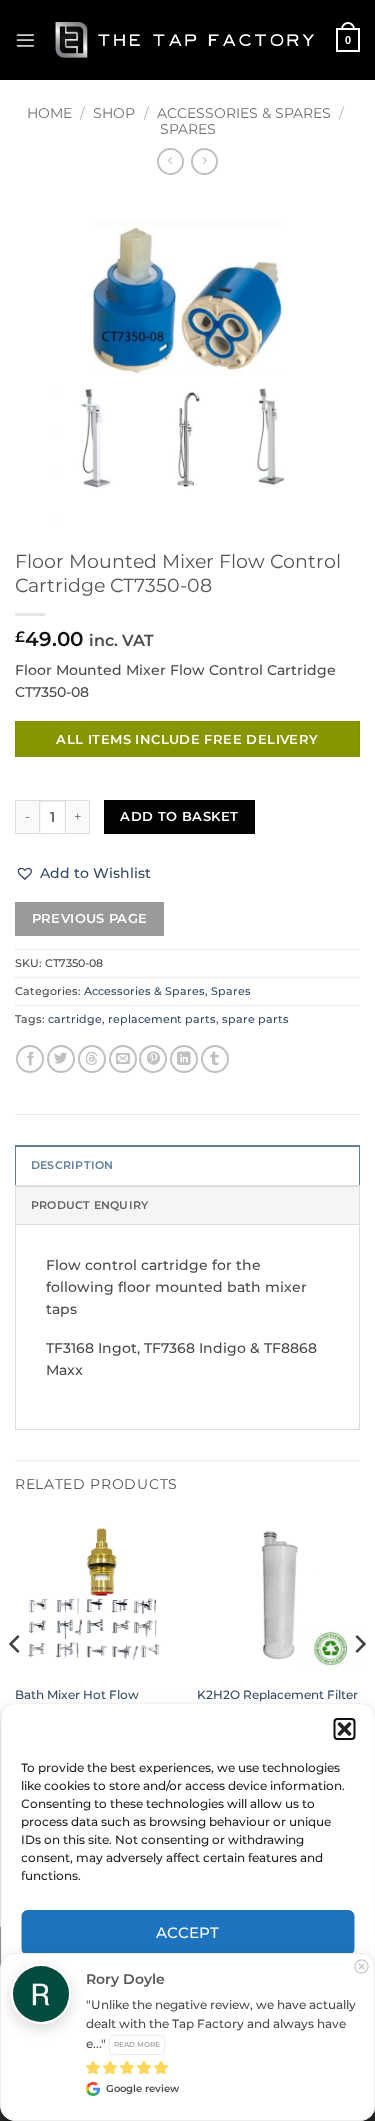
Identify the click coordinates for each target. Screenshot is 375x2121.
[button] (344, 1729)
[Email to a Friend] (123, 1059)
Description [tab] (72, 1165)
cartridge (75, 1019)
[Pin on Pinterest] (153, 1059)
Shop (114, 113)
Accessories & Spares (244, 113)
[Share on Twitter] (61, 1059)
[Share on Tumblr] (215, 1059)
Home (49, 113)
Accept (188, 1932)
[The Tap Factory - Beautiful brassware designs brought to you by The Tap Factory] (186, 39)
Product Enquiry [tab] (89, 1205)
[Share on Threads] (92, 1059)
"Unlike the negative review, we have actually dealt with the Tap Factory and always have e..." (221, 2024)
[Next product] (170, 161)
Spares (188, 129)
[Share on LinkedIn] (184, 1059)
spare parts (255, 1019)
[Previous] (16, 1683)
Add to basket (179, 816)
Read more (137, 2044)
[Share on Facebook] (30, 1059)
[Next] (359, 1683)
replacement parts (162, 1019)
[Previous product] (204, 161)
